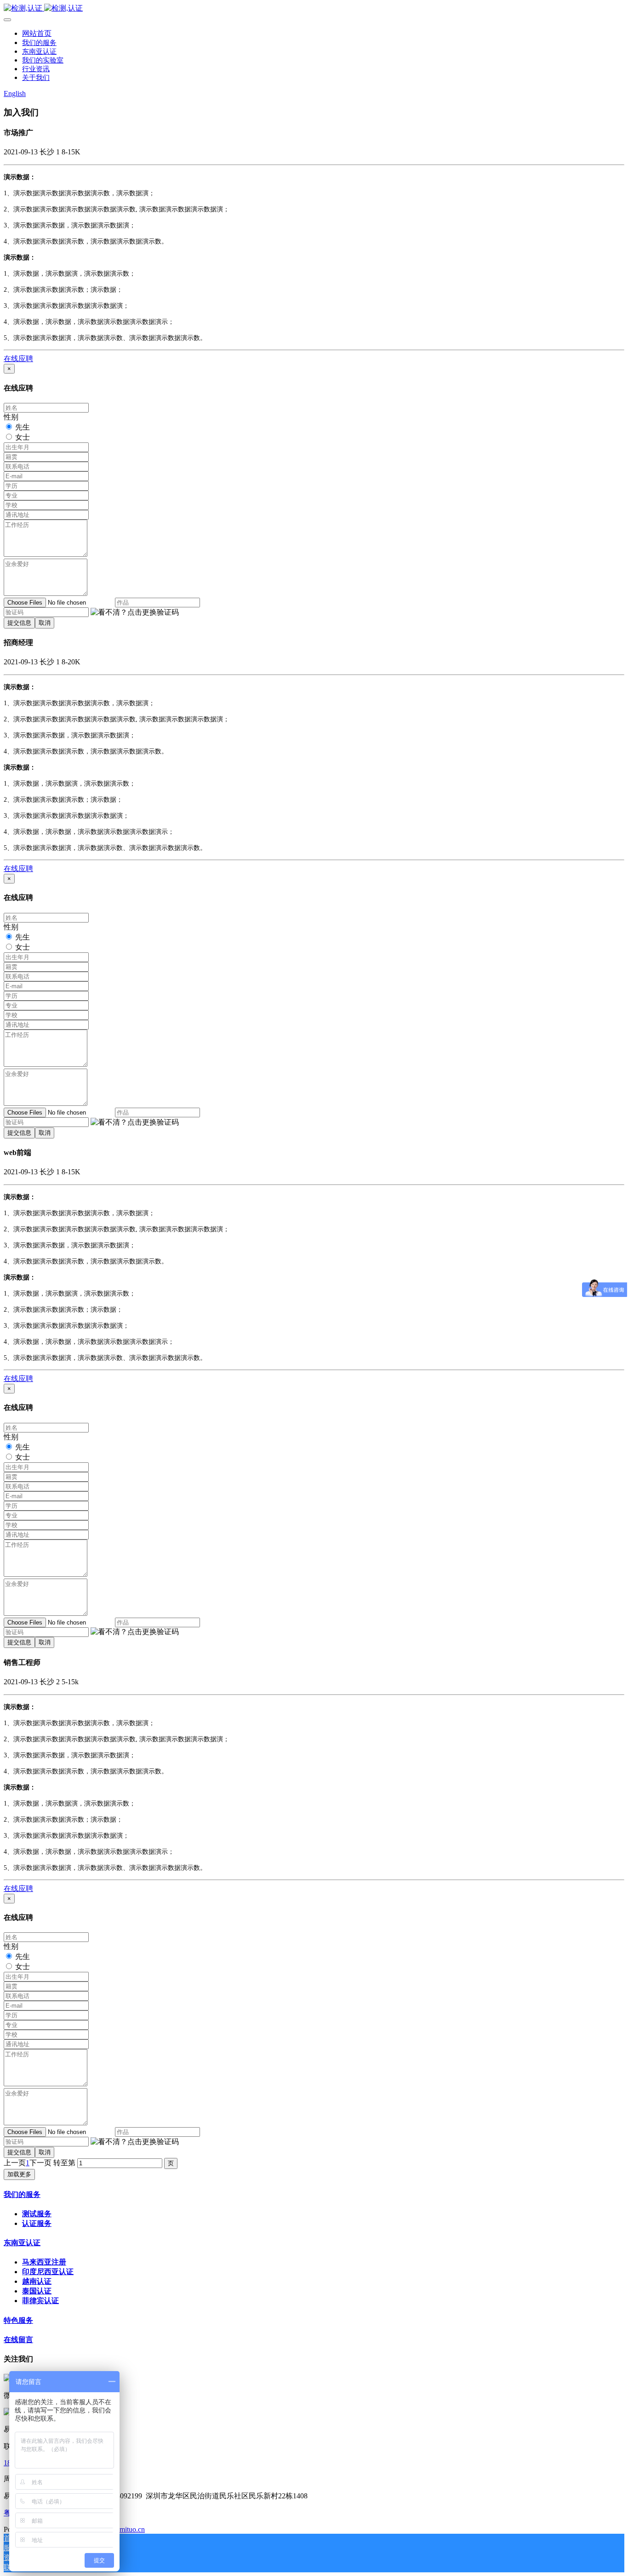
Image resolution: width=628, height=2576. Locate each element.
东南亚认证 (22, 2243)
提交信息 (19, 623)
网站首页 (37, 33)
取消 (45, 623)
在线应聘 (18, 359)
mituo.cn (132, 2529)
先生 (23, 427)
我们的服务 (22, 2194)
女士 (23, 437)
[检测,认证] (314, 8)
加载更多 (19, 2174)
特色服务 (18, 2320)
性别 (11, 417)
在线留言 (18, 2340)
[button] (135, 613)
